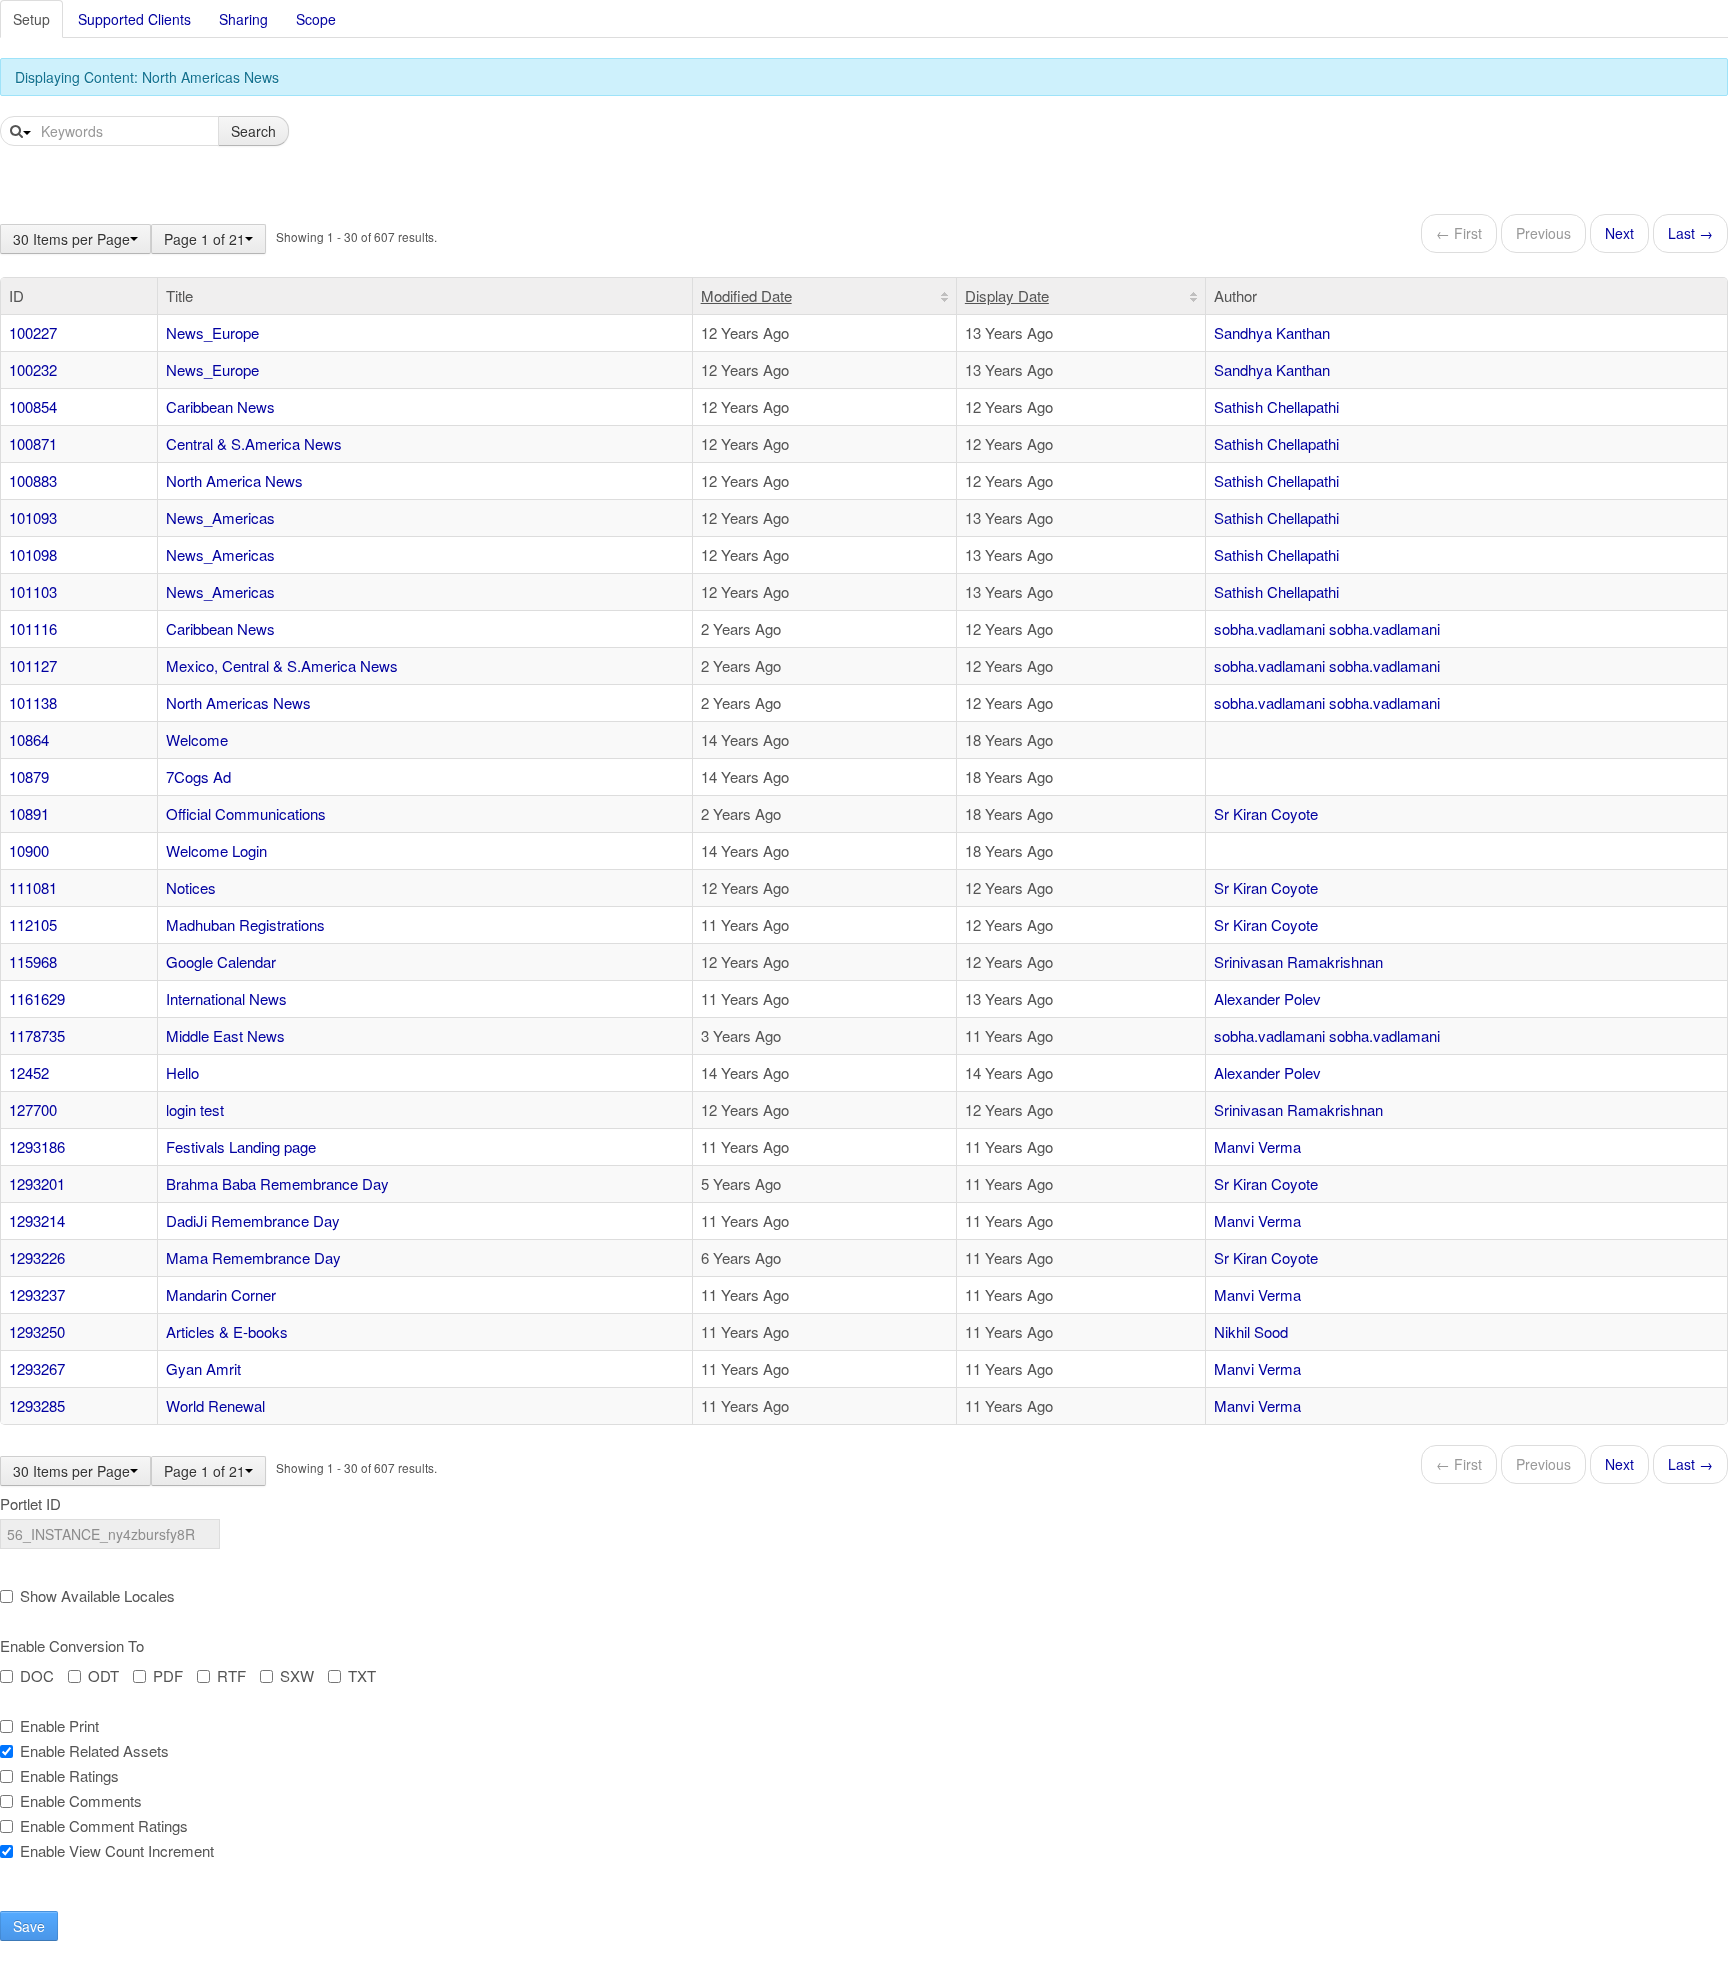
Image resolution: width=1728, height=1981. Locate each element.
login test (195, 1109)
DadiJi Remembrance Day (253, 1220)
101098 (33, 554)
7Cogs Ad (198, 776)
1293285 (37, 1405)
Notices (191, 887)
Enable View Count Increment (117, 1851)
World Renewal (215, 1405)
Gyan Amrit (203, 1368)
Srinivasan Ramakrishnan (1298, 961)
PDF (168, 1675)
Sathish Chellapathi (1276, 406)
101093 (33, 517)
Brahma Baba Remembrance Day (277, 1183)
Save (29, 1926)
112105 (33, 924)
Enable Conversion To (72, 1646)
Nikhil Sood (1251, 1331)
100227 (33, 332)
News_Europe (212, 332)
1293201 (37, 1183)
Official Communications (246, 813)
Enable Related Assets (94, 1751)
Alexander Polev (1267, 998)
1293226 (37, 1257)
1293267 (37, 1368)
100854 (33, 406)
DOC (37, 1675)
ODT (103, 1675)
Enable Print (59, 1726)
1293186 (37, 1146)
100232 (33, 369)
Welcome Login (216, 850)
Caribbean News (220, 406)
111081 (33, 887)
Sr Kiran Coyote (1266, 813)
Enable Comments (81, 1801)
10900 (29, 850)
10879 (29, 776)
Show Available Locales (97, 1596)
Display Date (1007, 295)
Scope (316, 19)
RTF (231, 1675)
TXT (362, 1675)
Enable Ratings (69, 1776)
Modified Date (746, 295)
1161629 (37, 998)
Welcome (197, 739)
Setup (31, 19)
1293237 (37, 1294)
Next (1619, 233)
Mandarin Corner (221, 1294)
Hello (182, 1072)
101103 (33, 591)
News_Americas (220, 517)
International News (226, 998)
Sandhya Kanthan (1272, 332)
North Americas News (238, 702)
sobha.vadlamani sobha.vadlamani (1327, 628)
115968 (33, 961)
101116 (33, 628)
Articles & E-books (227, 1331)
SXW (297, 1675)
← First (1459, 233)
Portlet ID (30, 1504)
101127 (33, 665)
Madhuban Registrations (245, 924)
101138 (33, 702)
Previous (1543, 233)
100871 (33, 443)
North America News (234, 480)
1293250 (37, 1331)
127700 (33, 1109)
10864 (29, 739)
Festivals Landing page (241, 1146)
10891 (29, 813)
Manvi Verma (1257, 1146)
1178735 (37, 1035)
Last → (1690, 233)
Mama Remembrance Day (253, 1257)
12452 (29, 1072)
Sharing (243, 19)
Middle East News (225, 1035)
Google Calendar (221, 961)
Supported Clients (134, 19)
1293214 (37, 1220)
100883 (33, 480)
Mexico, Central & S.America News (282, 665)
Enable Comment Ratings (104, 1826)
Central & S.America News (254, 443)
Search (253, 131)
